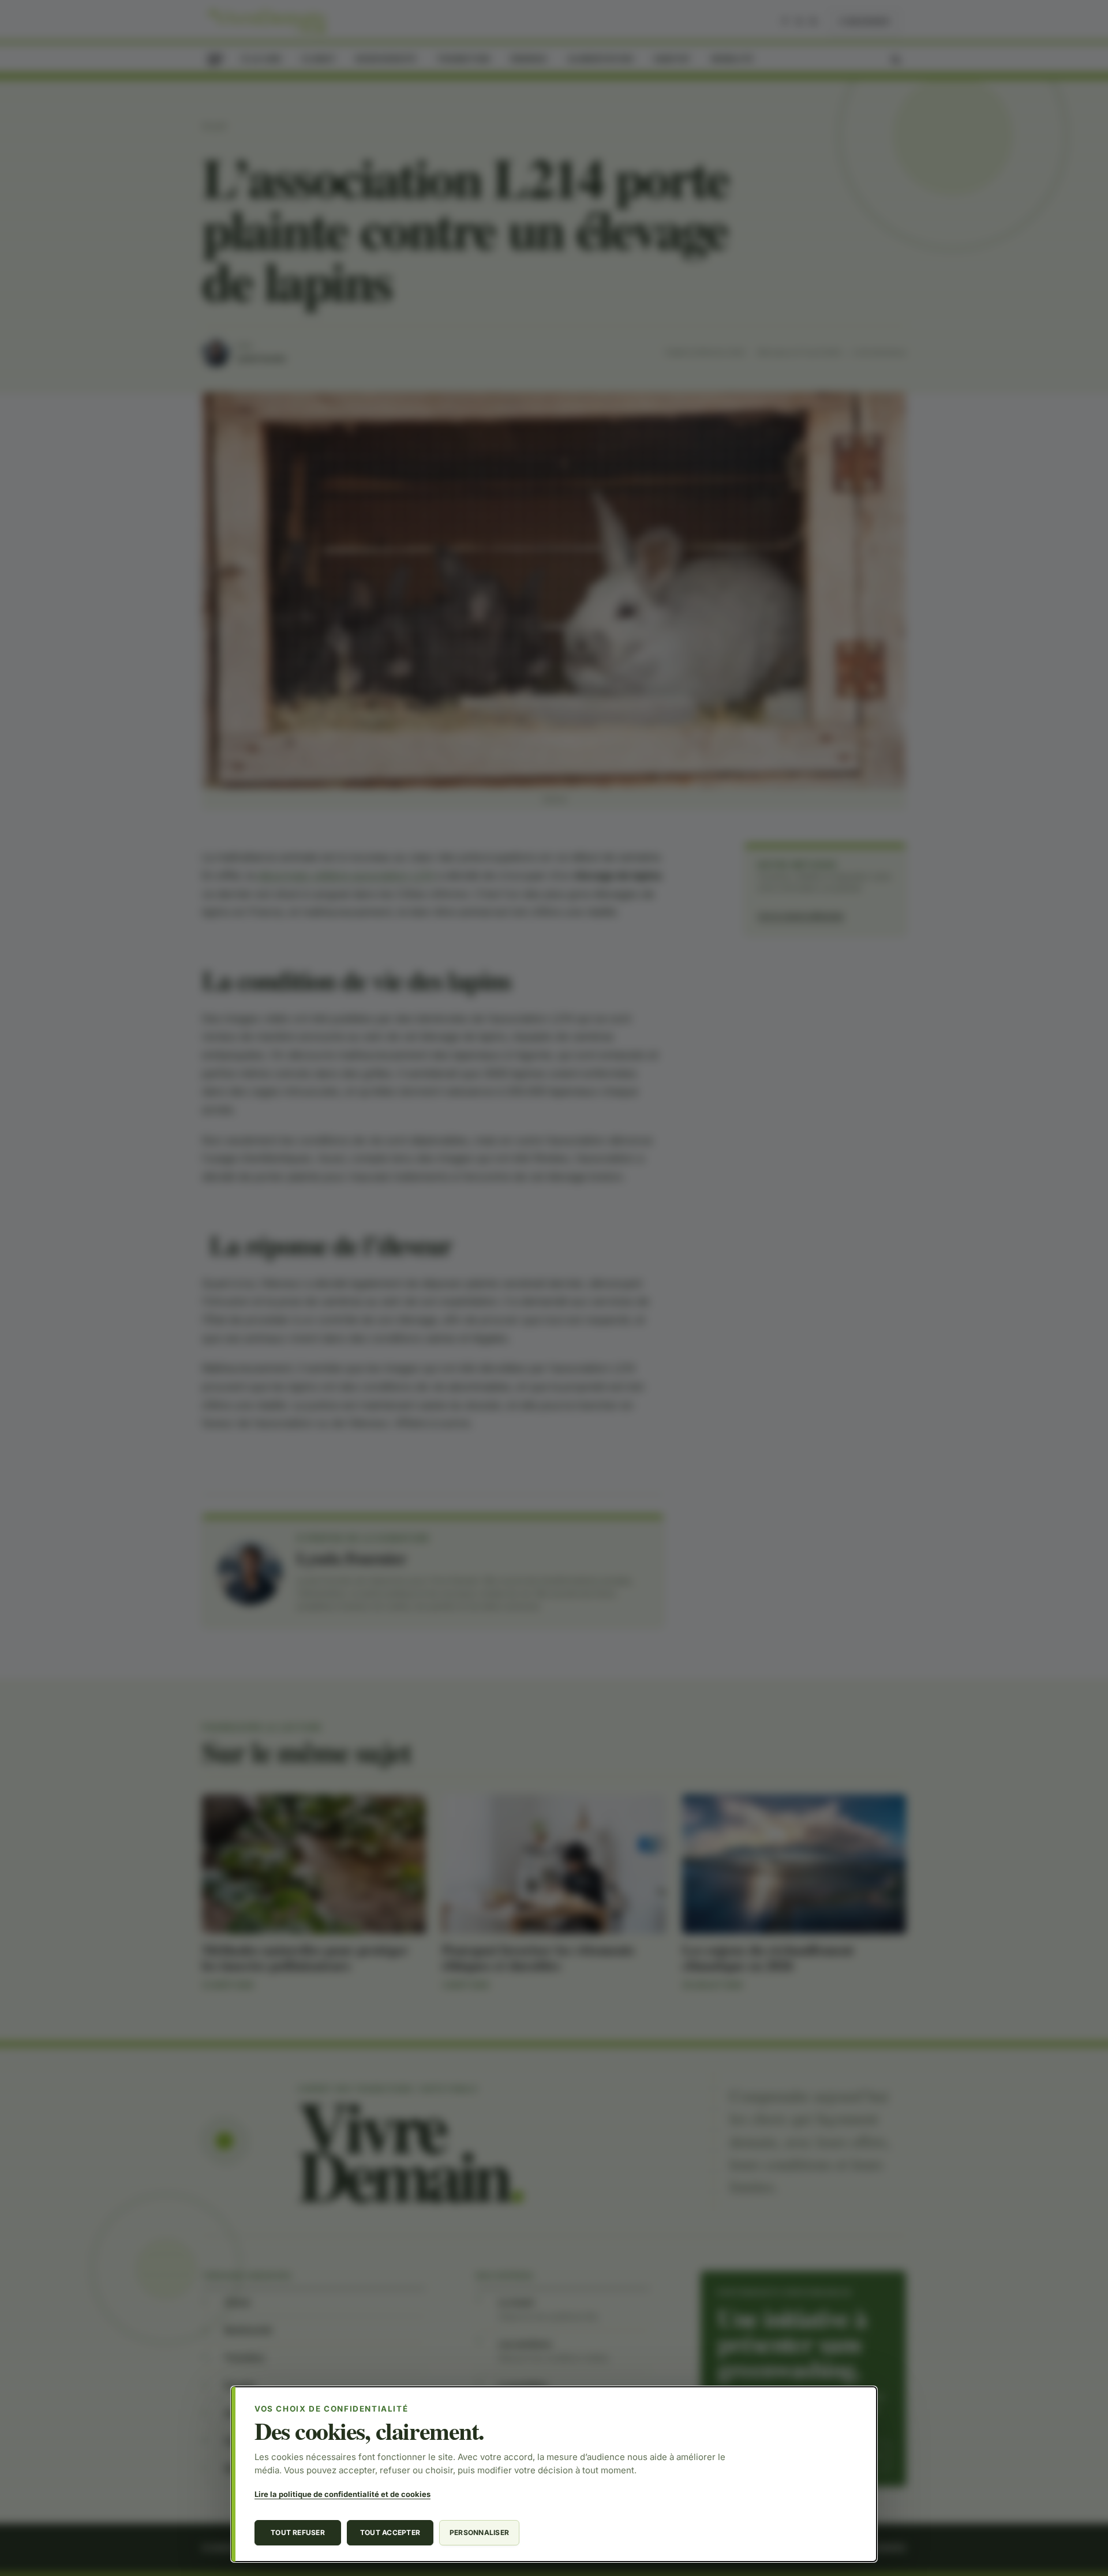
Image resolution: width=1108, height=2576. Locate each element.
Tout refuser (298, 2532)
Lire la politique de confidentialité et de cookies (342, 2494)
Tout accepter (390, 2532)
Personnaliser (479, 2532)
